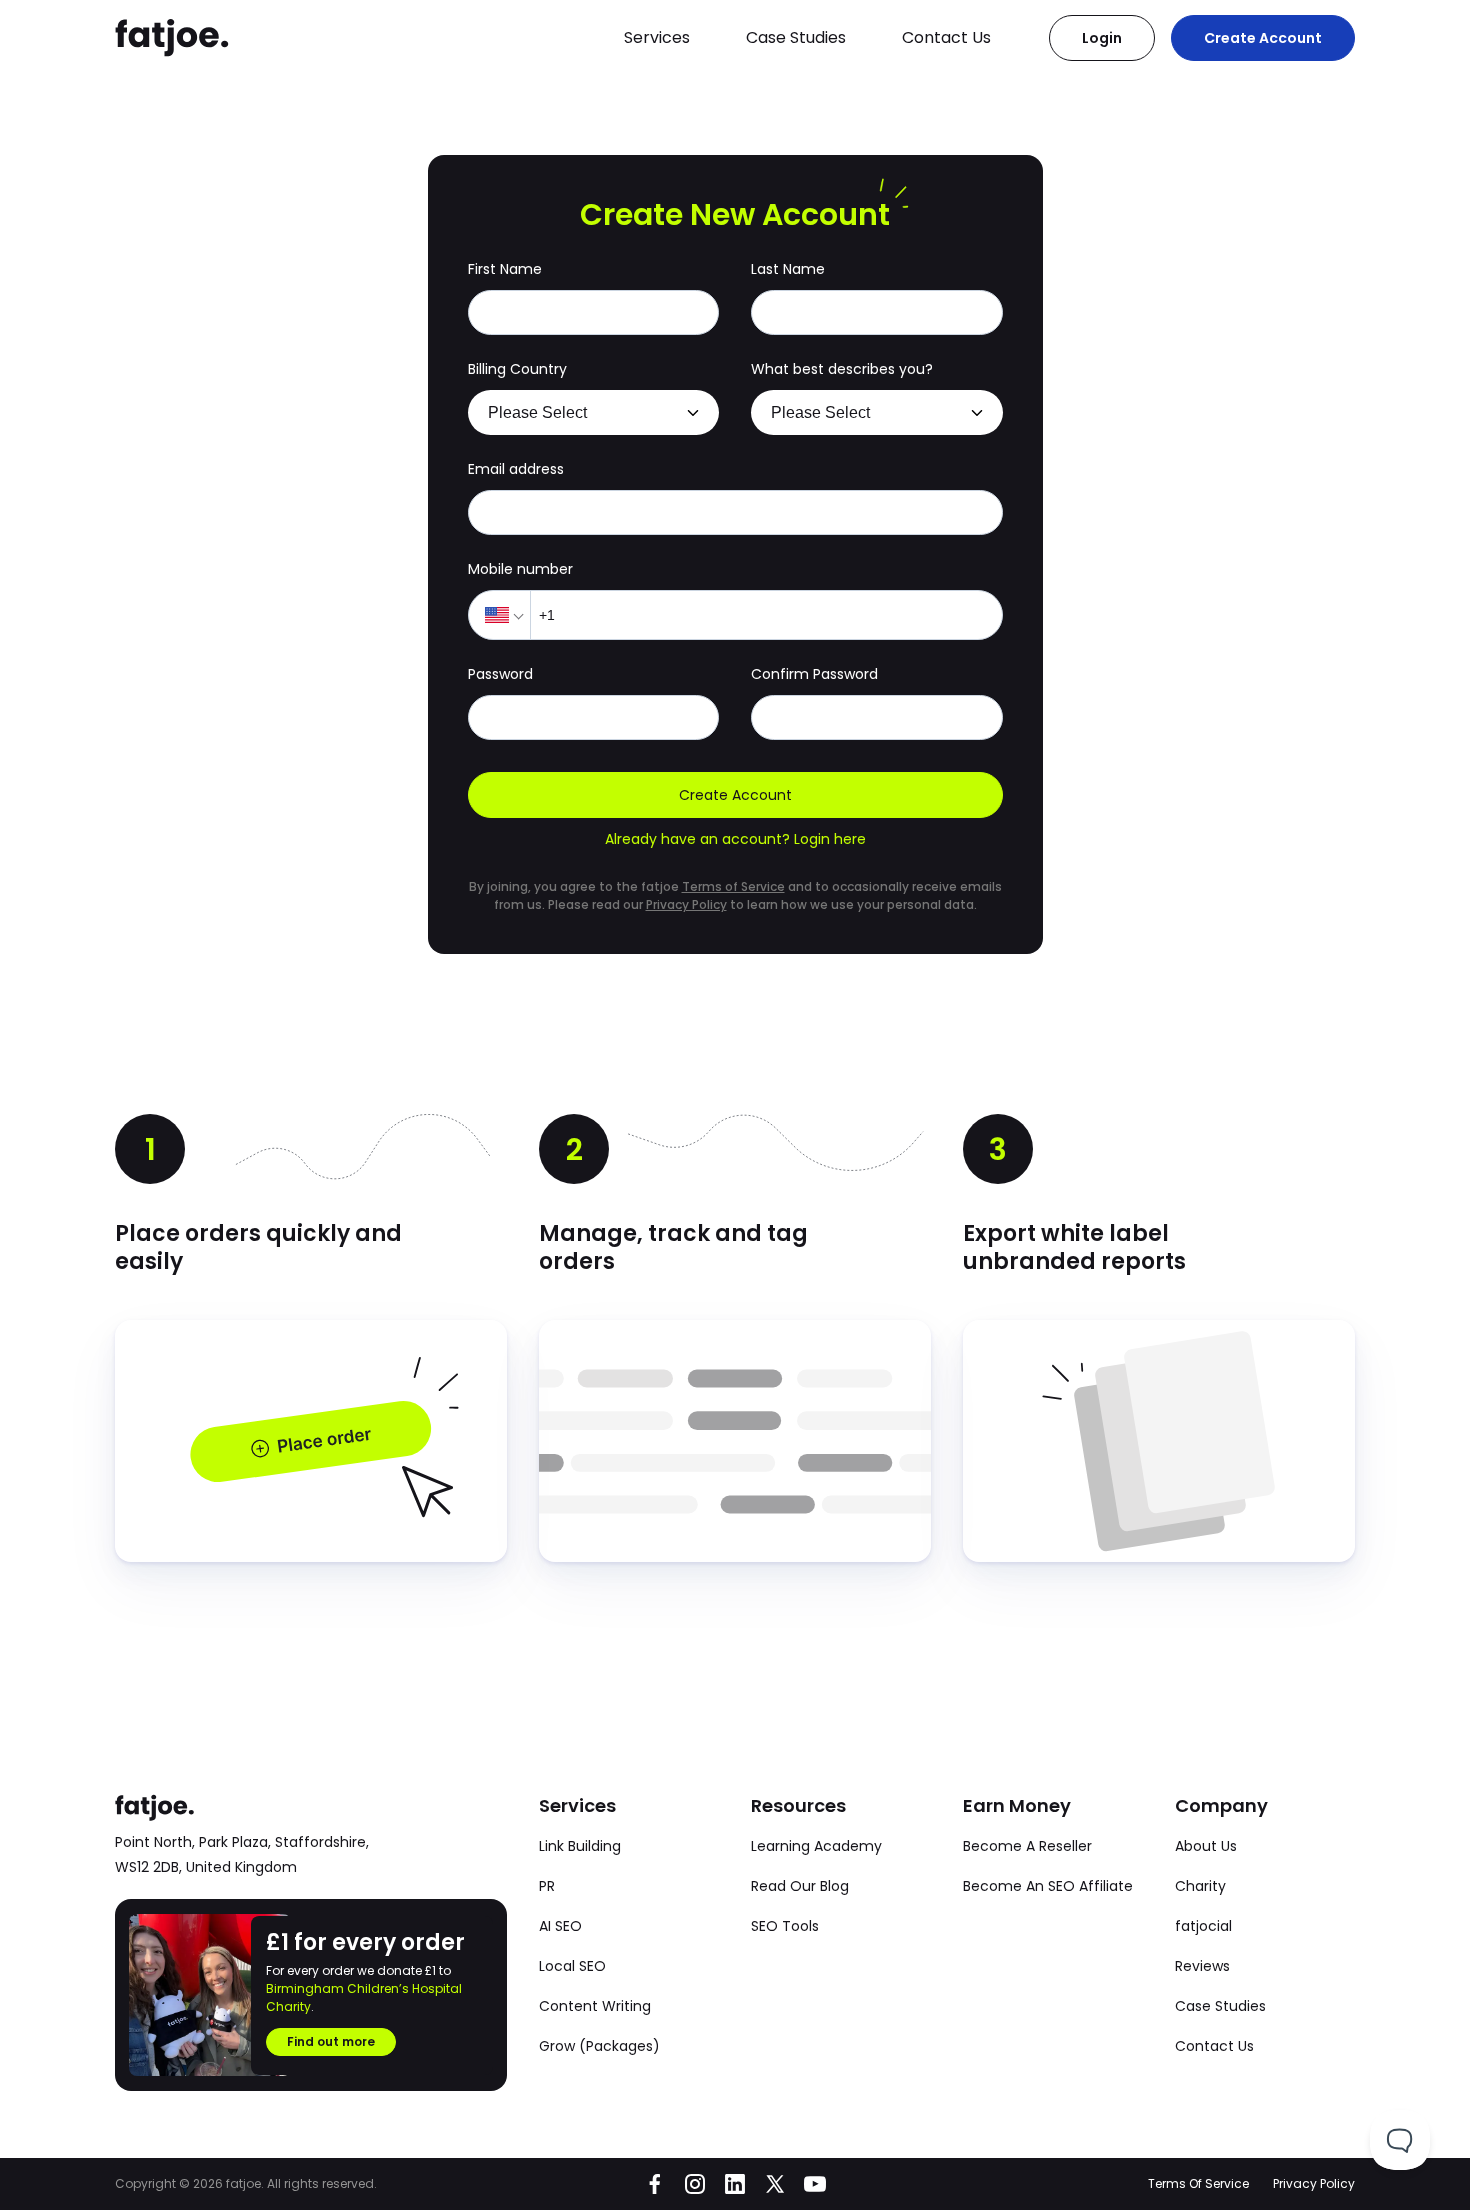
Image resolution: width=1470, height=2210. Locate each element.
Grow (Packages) (599, 2046)
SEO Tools (785, 1926)
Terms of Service (733, 886)
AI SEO (560, 1926)
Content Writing (595, 2006)
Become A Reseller (1027, 1846)
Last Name (788, 269)
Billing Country (517, 369)
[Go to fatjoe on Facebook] (655, 2184)
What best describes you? (842, 369)
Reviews (1202, 1966)
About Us (1206, 1846)
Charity (1200, 1886)
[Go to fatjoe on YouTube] (815, 2184)
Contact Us (946, 37)
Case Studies (796, 37)
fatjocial (1203, 1926)
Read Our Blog (800, 1886)
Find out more (331, 2041)
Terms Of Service (1198, 2183)
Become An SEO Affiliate (1048, 1886)
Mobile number (520, 569)
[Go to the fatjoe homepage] (172, 38)
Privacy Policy (686, 904)
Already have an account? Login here (735, 839)
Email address (516, 469)
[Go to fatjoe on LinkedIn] (735, 2184)
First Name (505, 269)
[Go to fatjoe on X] (775, 2184)
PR (547, 1886)
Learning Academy (816, 1846)
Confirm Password (814, 674)
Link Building (580, 1846)
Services (657, 37)
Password (500, 674)
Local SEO (572, 1966)
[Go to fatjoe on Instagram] (695, 2184)
